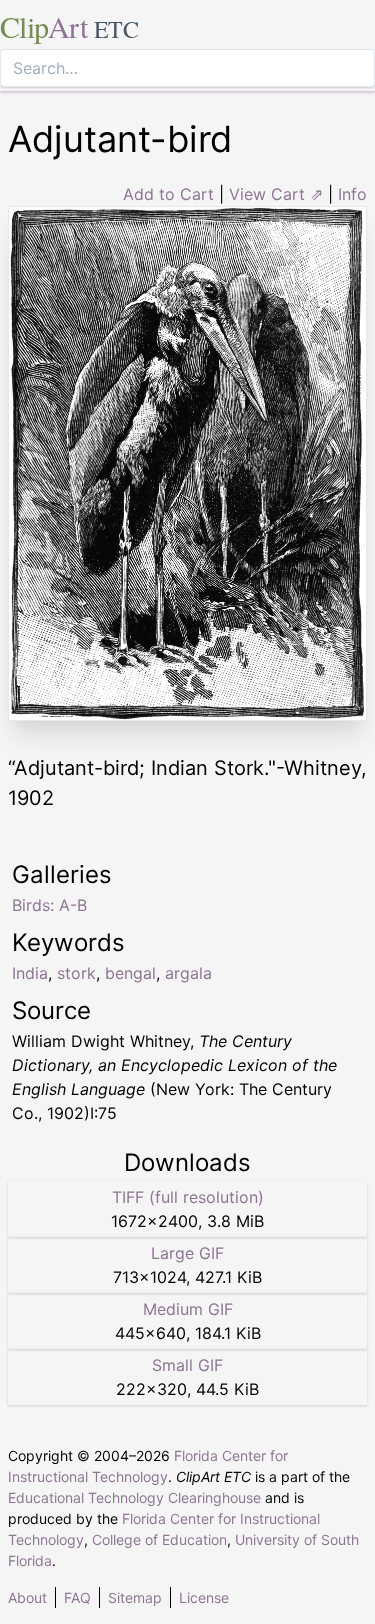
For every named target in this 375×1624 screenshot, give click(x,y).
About (27, 1597)
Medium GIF (188, 1309)
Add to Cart (168, 194)
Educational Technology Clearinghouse (134, 1497)
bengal (130, 973)
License (204, 1597)
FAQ (77, 1597)
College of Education (159, 1539)
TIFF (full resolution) (188, 1197)
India (30, 973)
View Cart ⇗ (276, 194)
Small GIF (187, 1365)
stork (76, 973)
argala (188, 973)
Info (352, 194)
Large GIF (187, 1253)
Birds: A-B (49, 905)
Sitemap (135, 1597)
